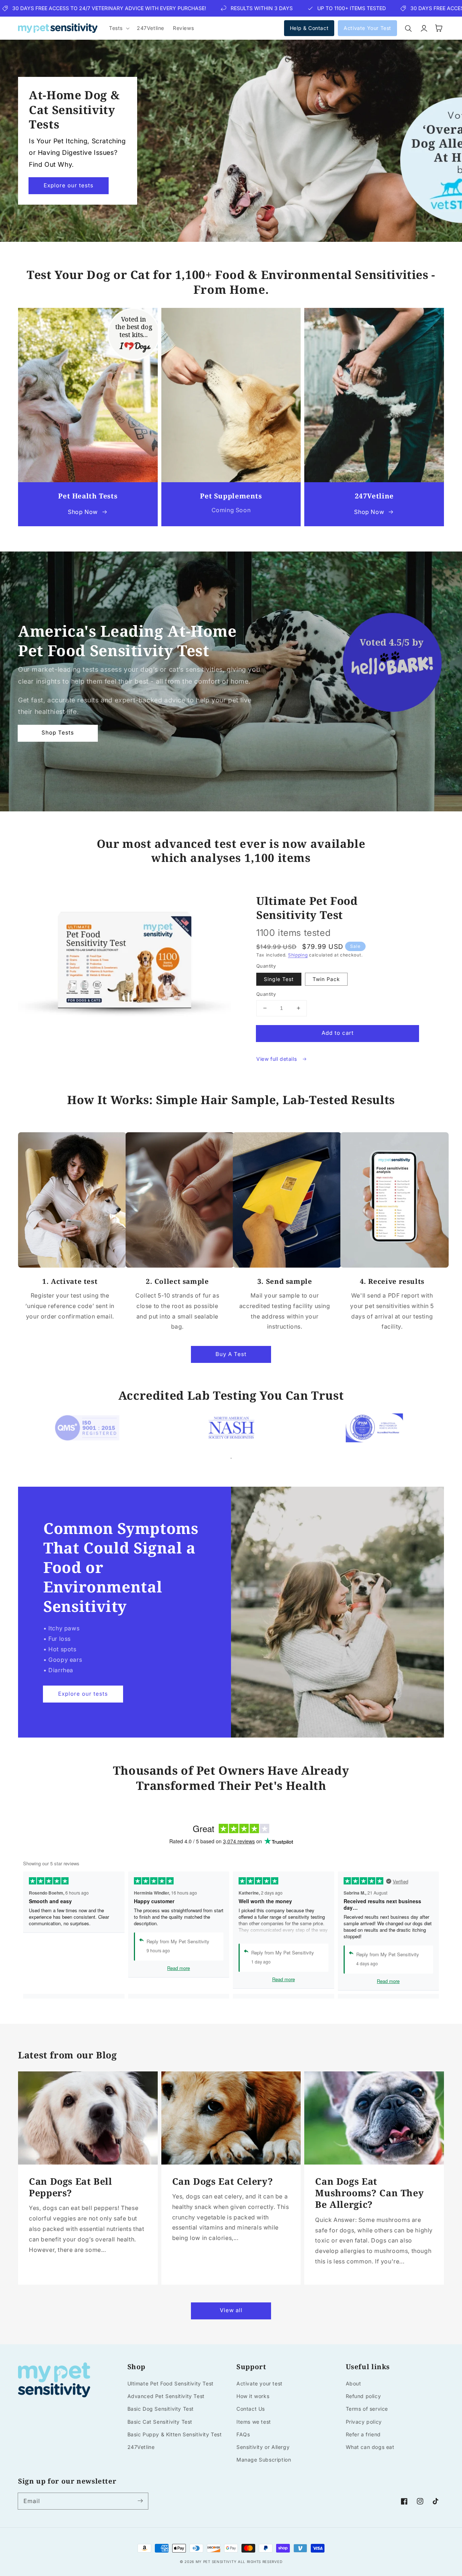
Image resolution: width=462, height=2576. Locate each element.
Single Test (279, 979)
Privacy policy (364, 2422)
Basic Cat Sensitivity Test (160, 2422)
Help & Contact (309, 28)
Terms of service (367, 2409)
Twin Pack (326, 979)
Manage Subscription (264, 2460)
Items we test (254, 2422)
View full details (277, 1059)
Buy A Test (231, 1354)
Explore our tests (69, 185)
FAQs (243, 2434)
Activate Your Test (367, 28)
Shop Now (83, 512)
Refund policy (363, 2396)
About (354, 2383)
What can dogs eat (370, 2447)
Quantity (266, 994)
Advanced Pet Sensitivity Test (166, 2396)
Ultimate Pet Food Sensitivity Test (171, 2383)
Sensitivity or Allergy (263, 2447)
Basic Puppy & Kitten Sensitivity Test (175, 2434)
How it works (253, 2396)
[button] (119, 28)
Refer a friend (363, 2434)
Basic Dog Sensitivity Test (161, 2409)
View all (231, 2310)
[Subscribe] (140, 2501)
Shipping (298, 955)
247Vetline (141, 2447)
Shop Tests (58, 733)
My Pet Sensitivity (216, 2562)
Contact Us (251, 2409)
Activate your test (260, 2383)
